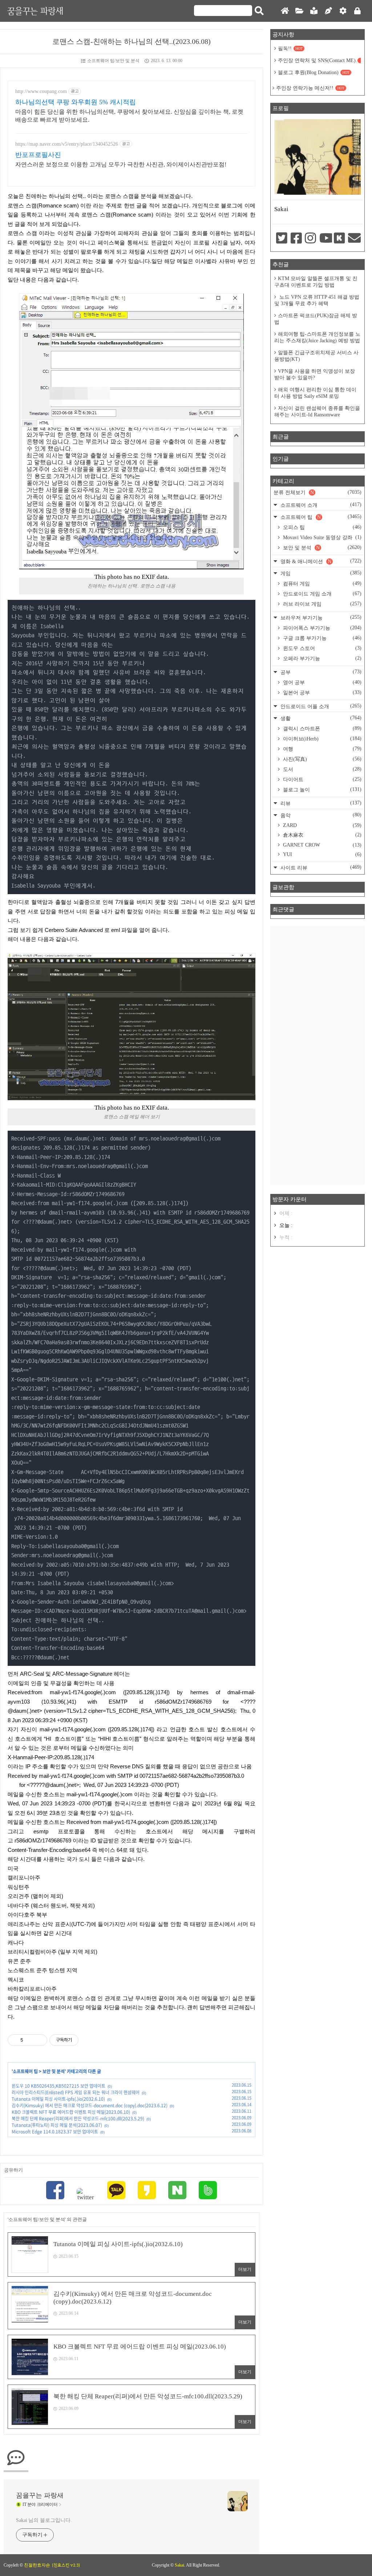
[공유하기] (30, 2040)
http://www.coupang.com (41, 91)
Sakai (179, 2565)
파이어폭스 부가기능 (322, 628)
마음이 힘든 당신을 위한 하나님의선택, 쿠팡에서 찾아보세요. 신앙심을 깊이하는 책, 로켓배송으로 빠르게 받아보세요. (129, 116)
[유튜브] (325, 239)
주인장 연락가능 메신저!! (310, 88)
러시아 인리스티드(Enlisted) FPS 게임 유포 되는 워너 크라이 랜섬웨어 (76, 2092)
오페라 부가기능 (322, 658)
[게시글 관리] (39, 2040)
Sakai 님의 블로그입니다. (44, 2520)
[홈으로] (285, 11)
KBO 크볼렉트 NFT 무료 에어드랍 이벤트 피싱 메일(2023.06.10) (71, 2112)
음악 (320, 815)
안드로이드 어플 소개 (320, 706)
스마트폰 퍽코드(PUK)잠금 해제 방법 (316, 319)
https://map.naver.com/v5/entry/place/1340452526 (67, 144)
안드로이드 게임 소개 (322, 594)
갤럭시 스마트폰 (322, 728)
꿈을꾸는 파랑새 (35, 11)
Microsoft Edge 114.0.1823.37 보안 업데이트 (55, 2132)
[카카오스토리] (147, 2191)
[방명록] (314, 11)
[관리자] (343, 11)
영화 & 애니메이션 (320, 561)
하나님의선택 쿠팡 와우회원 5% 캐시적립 (76, 102)
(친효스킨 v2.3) (66, 2565)
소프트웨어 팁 (25, 2071)
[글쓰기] (328, 11)
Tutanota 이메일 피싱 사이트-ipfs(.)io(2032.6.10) (58, 2099)
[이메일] (353, 239)
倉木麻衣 (322, 835)
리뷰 (320, 803)
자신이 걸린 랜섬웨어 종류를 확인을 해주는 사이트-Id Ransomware (317, 411)
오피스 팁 (322, 527)
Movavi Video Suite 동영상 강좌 (322, 537)
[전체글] (299, 11)
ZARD (322, 825)
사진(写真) (322, 759)
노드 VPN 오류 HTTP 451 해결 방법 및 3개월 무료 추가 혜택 (317, 300)
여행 (322, 749)
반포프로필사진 (38, 155)
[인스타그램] (310, 239)
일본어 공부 (322, 693)
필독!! (290, 49)
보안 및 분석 (54, 2071)
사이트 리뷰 (320, 867)
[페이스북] (55, 2191)
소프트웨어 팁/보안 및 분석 (113, 61)
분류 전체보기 (318, 492)
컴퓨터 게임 (322, 584)
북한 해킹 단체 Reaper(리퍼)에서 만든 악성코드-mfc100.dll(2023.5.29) (78, 2119)
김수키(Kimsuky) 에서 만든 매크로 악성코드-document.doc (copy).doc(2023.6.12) (90, 2105)
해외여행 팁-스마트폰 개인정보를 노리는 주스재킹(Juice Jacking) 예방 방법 (317, 337)
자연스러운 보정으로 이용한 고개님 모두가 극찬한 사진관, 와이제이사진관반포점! (121, 164)
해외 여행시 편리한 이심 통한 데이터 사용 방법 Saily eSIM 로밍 (315, 393)
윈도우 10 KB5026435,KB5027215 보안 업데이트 (58, 2086)
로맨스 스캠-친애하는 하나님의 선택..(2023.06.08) (132, 41)
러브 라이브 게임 (322, 604)
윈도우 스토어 (322, 648)
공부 (320, 672)
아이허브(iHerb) (322, 739)
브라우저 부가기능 (320, 617)
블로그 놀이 (322, 790)
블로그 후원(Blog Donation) (314, 72)
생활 (320, 718)
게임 (320, 573)
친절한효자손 (37, 2565)
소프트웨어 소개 (320, 505)
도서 (322, 769)
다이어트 (322, 779)
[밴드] (208, 2191)
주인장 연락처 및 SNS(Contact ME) (319, 60)
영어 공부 (322, 682)
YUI (322, 854)
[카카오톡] (116, 2191)
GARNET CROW (322, 845)
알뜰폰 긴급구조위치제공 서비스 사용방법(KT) (316, 356)
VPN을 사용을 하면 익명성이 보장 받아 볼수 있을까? (315, 374)
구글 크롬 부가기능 (322, 638)
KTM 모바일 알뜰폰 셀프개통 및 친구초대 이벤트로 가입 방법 (316, 282)
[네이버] (177, 2191)
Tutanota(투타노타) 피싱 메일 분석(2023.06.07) (57, 2125)
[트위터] (86, 2195)
